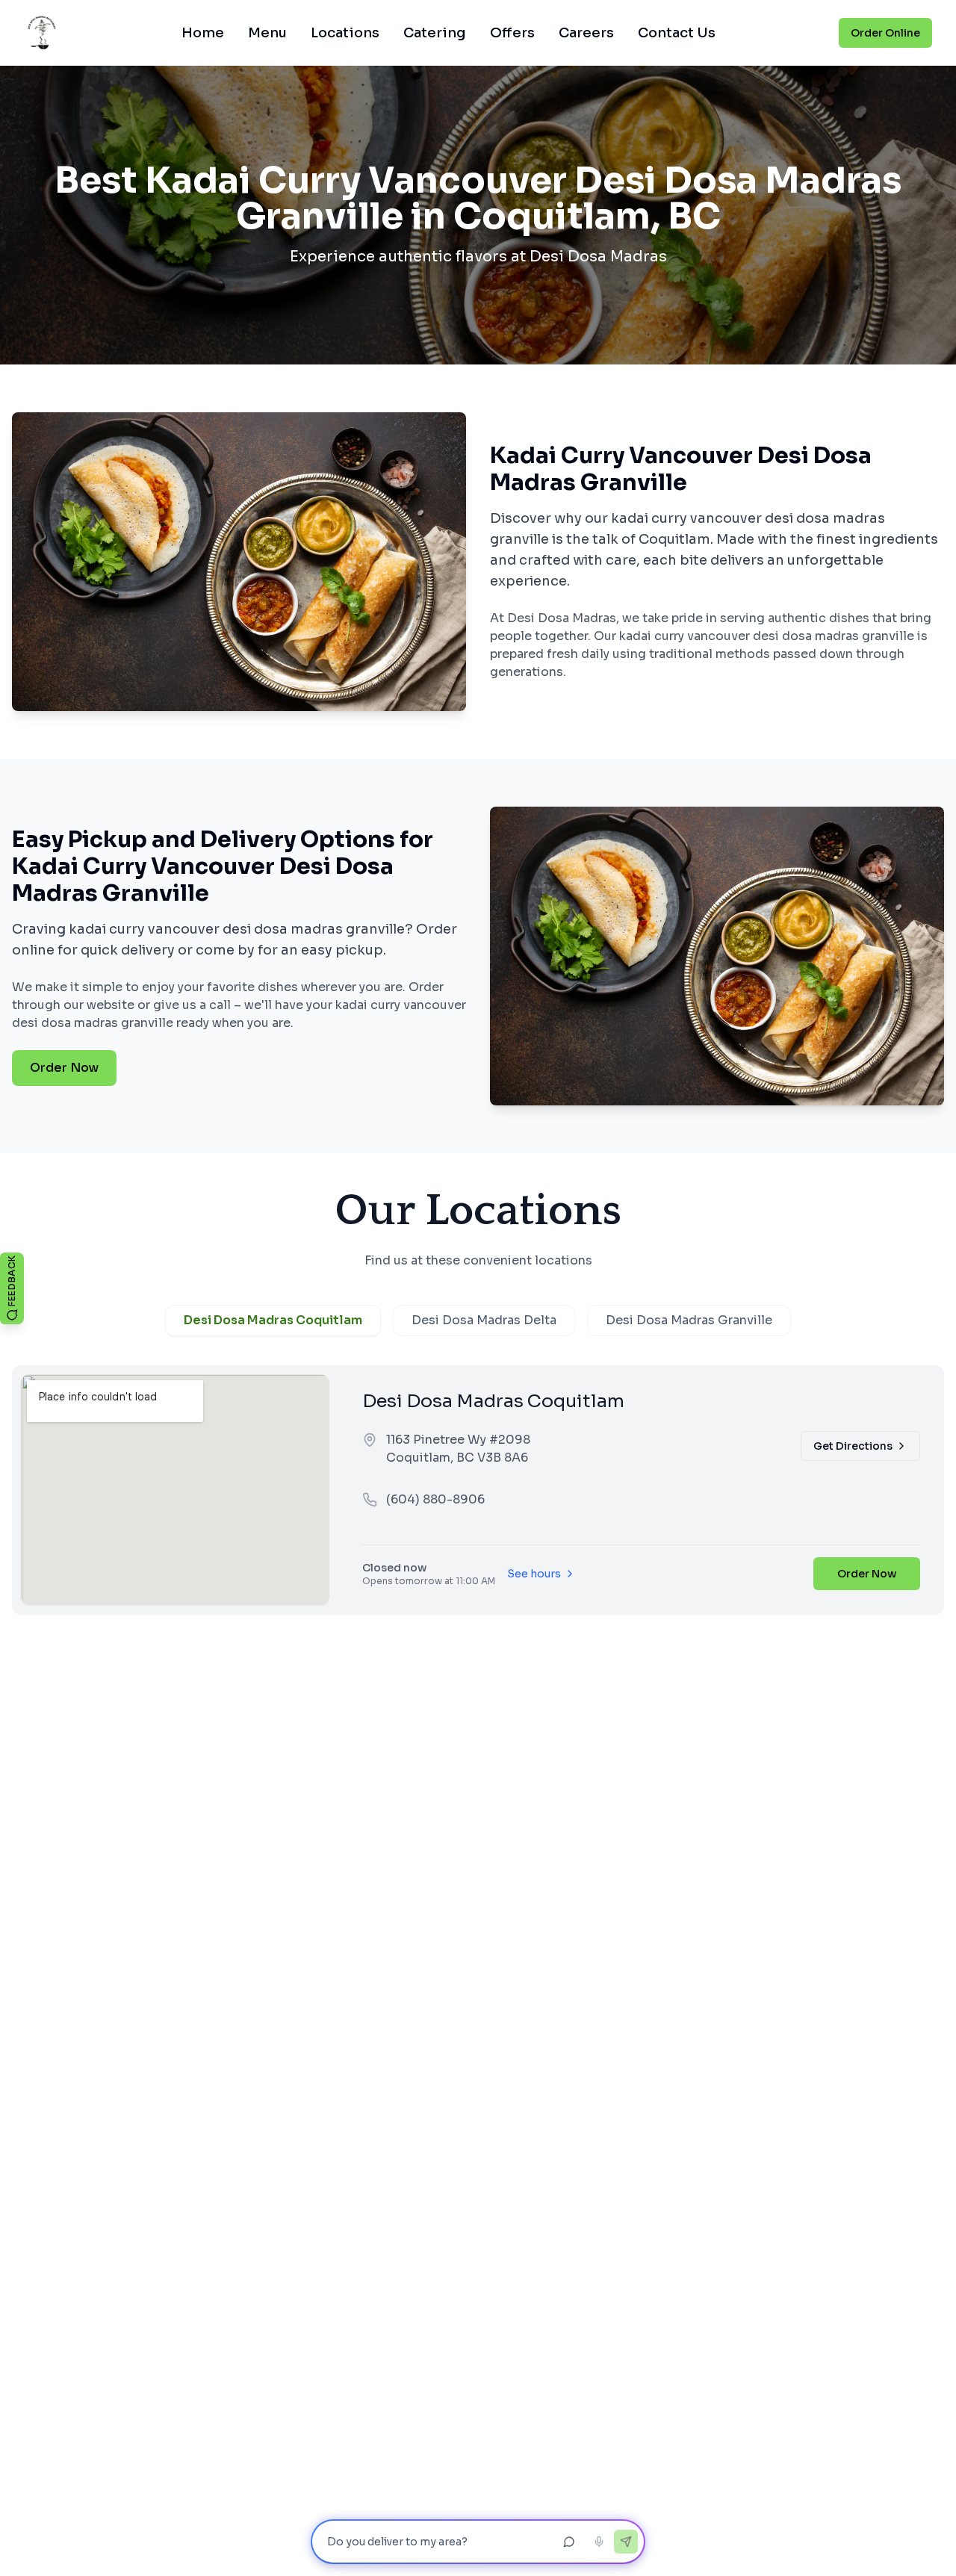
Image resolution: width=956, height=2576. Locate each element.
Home (203, 33)
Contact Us (677, 33)
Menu (267, 33)
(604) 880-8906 (435, 1499)
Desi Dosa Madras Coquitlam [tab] (273, 1320)
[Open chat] (569, 2542)
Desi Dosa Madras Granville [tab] (689, 1320)
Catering (435, 33)
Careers (586, 33)
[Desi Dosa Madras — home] (41, 33)
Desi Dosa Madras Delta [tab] (484, 1320)
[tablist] (478, 1320)
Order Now (64, 1068)
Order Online (885, 33)
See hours (534, 1574)
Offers (512, 33)
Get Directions (853, 1446)
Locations (345, 33)
